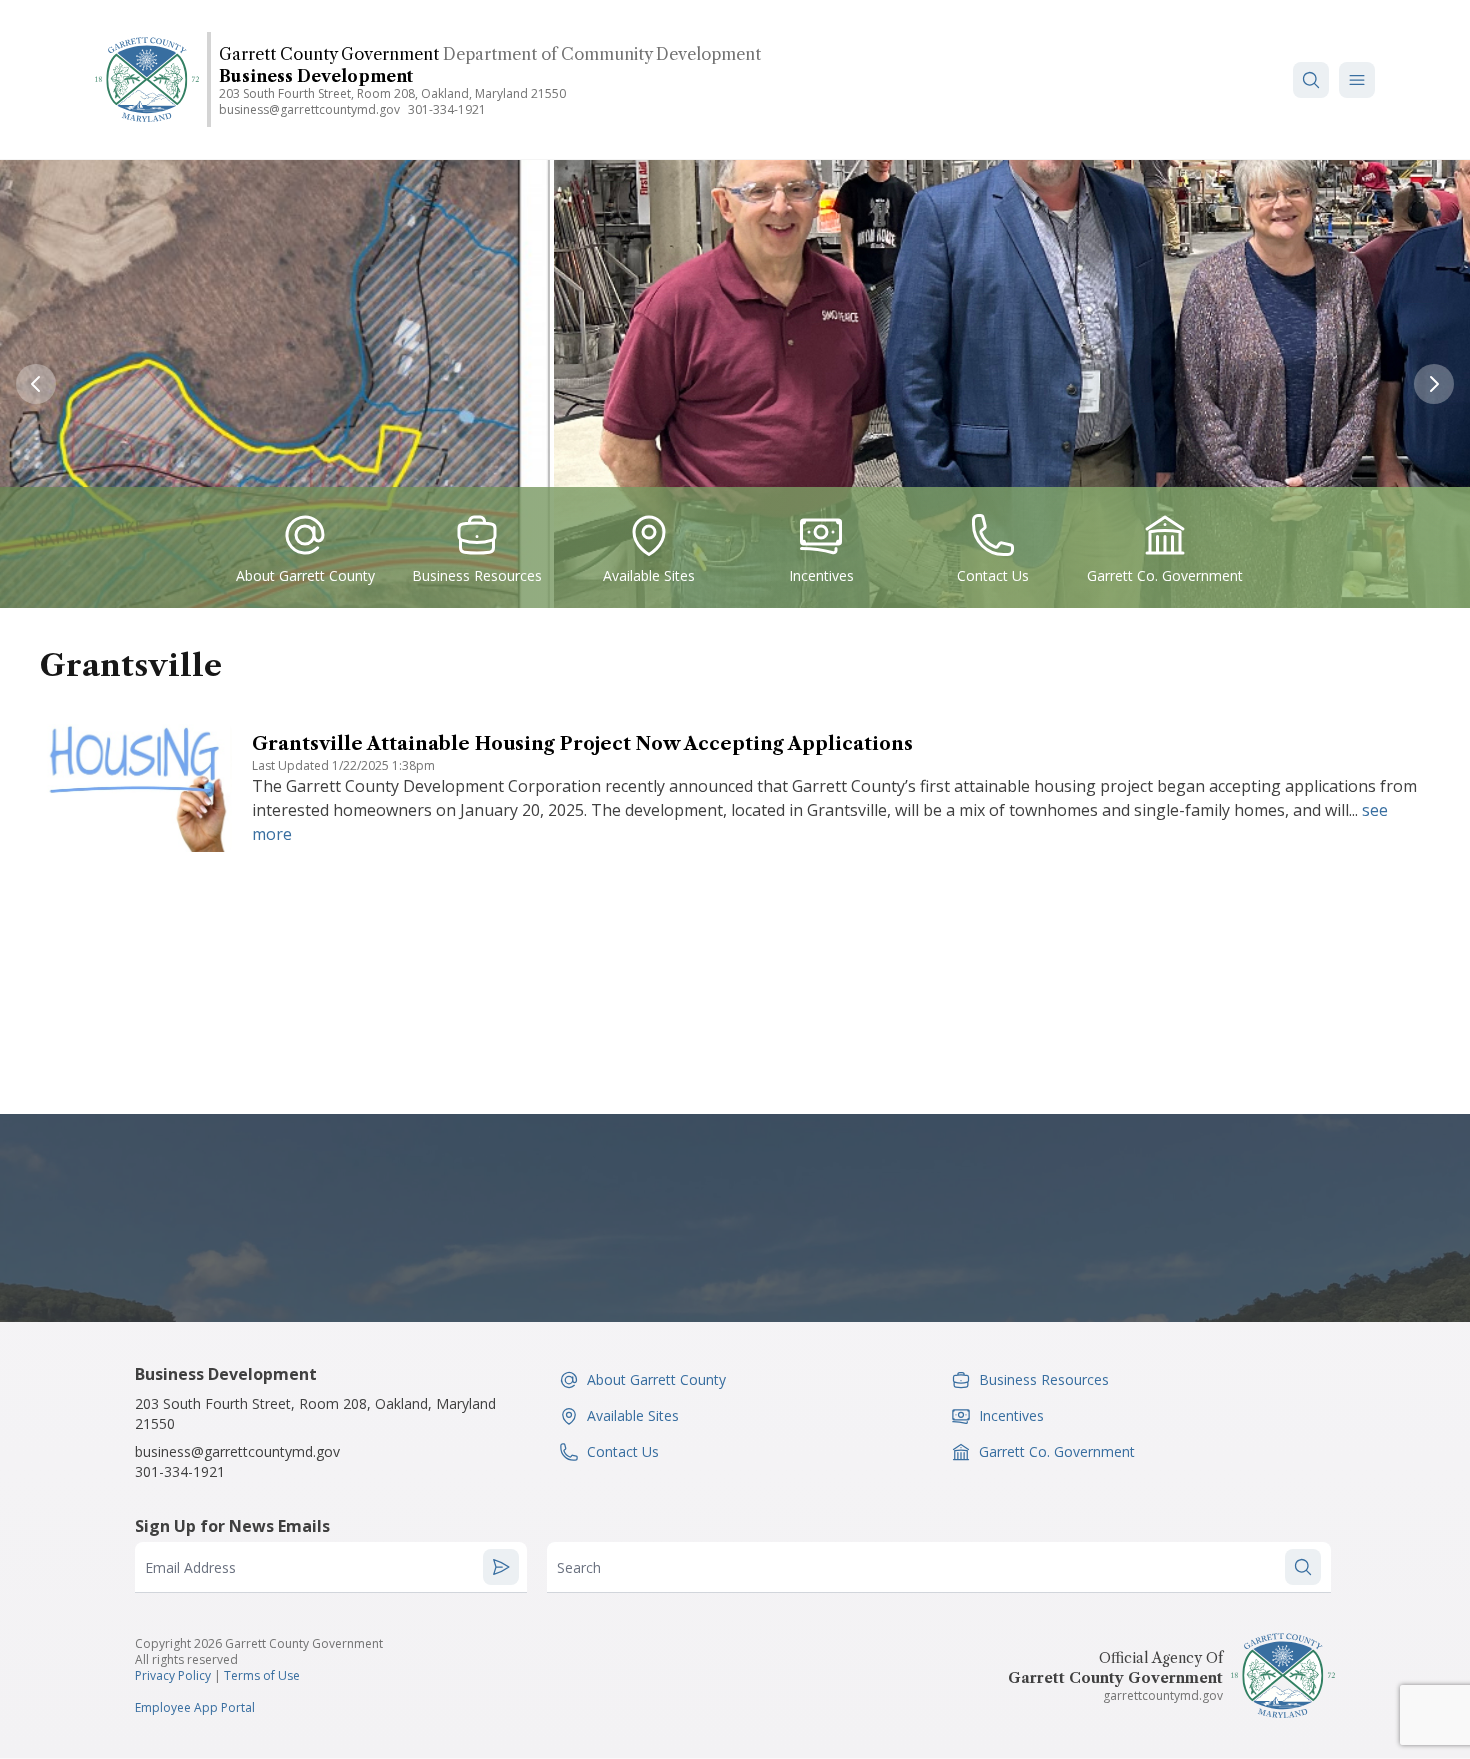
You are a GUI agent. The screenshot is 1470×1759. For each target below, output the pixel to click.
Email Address (190, 1567)
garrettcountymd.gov (1163, 1695)
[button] (1357, 80)
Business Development (316, 76)
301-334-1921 (447, 109)
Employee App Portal (195, 1707)
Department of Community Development (602, 54)
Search (579, 1567)
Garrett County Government (329, 54)
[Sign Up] (501, 1567)
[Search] (1311, 80)
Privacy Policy (173, 1675)
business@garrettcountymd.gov (309, 109)
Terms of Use (262, 1675)
